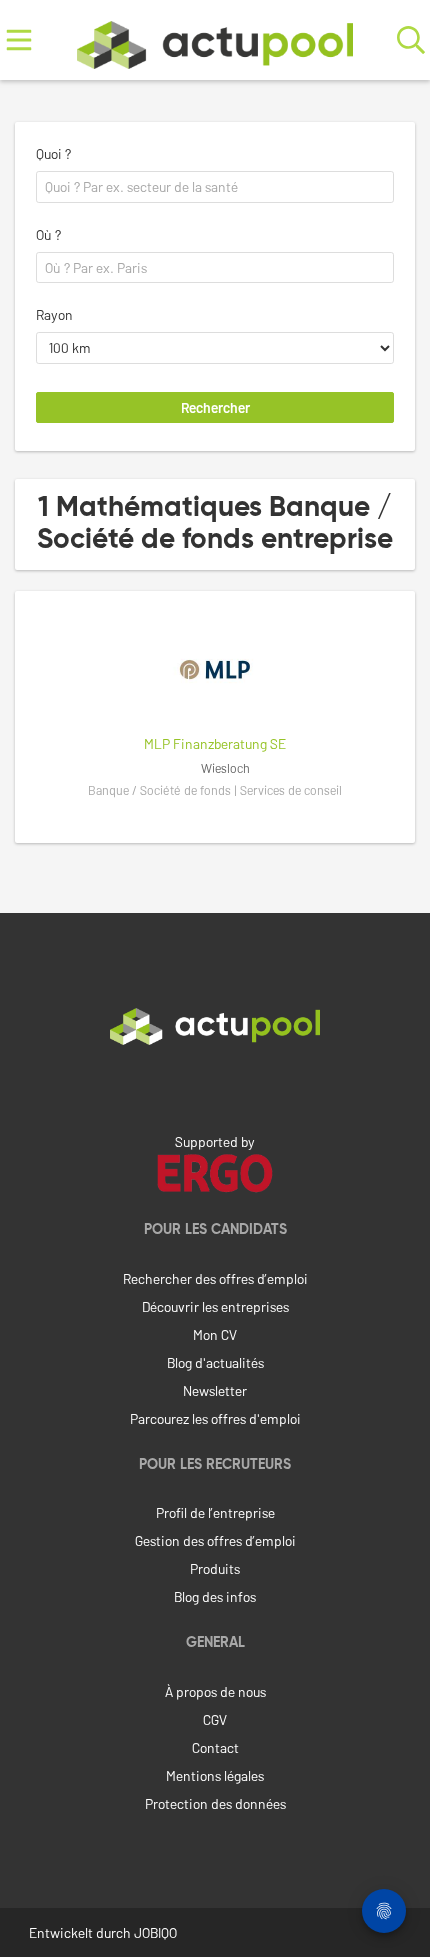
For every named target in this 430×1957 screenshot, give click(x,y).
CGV (215, 1719)
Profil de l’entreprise (215, 1512)
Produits (215, 1568)
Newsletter (215, 1390)
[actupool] (215, 40)
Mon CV (215, 1334)
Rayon (54, 314)
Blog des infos (215, 1596)
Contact (215, 1747)
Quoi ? (53, 153)
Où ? (48, 234)
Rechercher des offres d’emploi (215, 1278)
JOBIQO (155, 1932)
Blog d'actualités (215, 1362)
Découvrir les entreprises (215, 1306)
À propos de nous (215, 1691)
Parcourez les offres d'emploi (215, 1418)
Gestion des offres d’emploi (215, 1540)
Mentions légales (215, 1775)
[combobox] (215, 187)
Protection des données (215, 1803)
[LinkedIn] (215, 1087)
